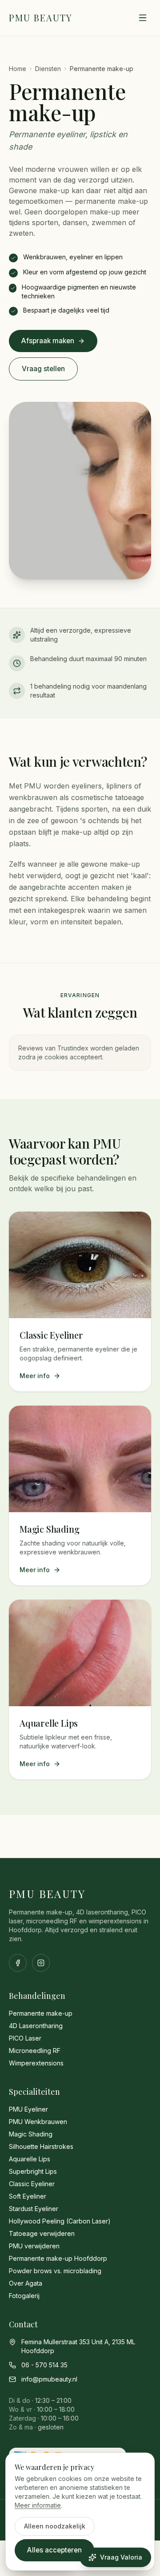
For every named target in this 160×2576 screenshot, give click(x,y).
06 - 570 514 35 (44, 2365)
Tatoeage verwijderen (42, 2233)
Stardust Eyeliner (34, 2209)
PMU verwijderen (34, 2246)
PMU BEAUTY (41, 18)
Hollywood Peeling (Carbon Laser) (60, 2221)
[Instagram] (41, 1963)
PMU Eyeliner (28, 2109)
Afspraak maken (48, 341)
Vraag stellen (43, 369)
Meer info (35, 1376)
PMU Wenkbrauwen (38, 2122)
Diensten (48, 69)
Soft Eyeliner (28, 2196)
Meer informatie (38, 2505)
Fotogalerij (24, 2296)
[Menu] (143, 18)
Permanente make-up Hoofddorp (58, 2258)
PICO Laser (25, 2038)
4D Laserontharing (36, 2026)
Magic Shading (31, 2134)
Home (18, 69)
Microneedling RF (35, 2051)
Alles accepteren (54, 2550)
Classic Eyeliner (32, 2184)
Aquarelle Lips (30, 2159)
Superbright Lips (33, 2171)
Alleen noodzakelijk (55, 2526)
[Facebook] (18, 1963)
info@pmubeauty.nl (49, 2379)
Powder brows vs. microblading (55, 2271)
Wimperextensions (36, 2063)
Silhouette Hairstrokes (41, 2146)
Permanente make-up (41, 2013)
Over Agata (26, 2283)
